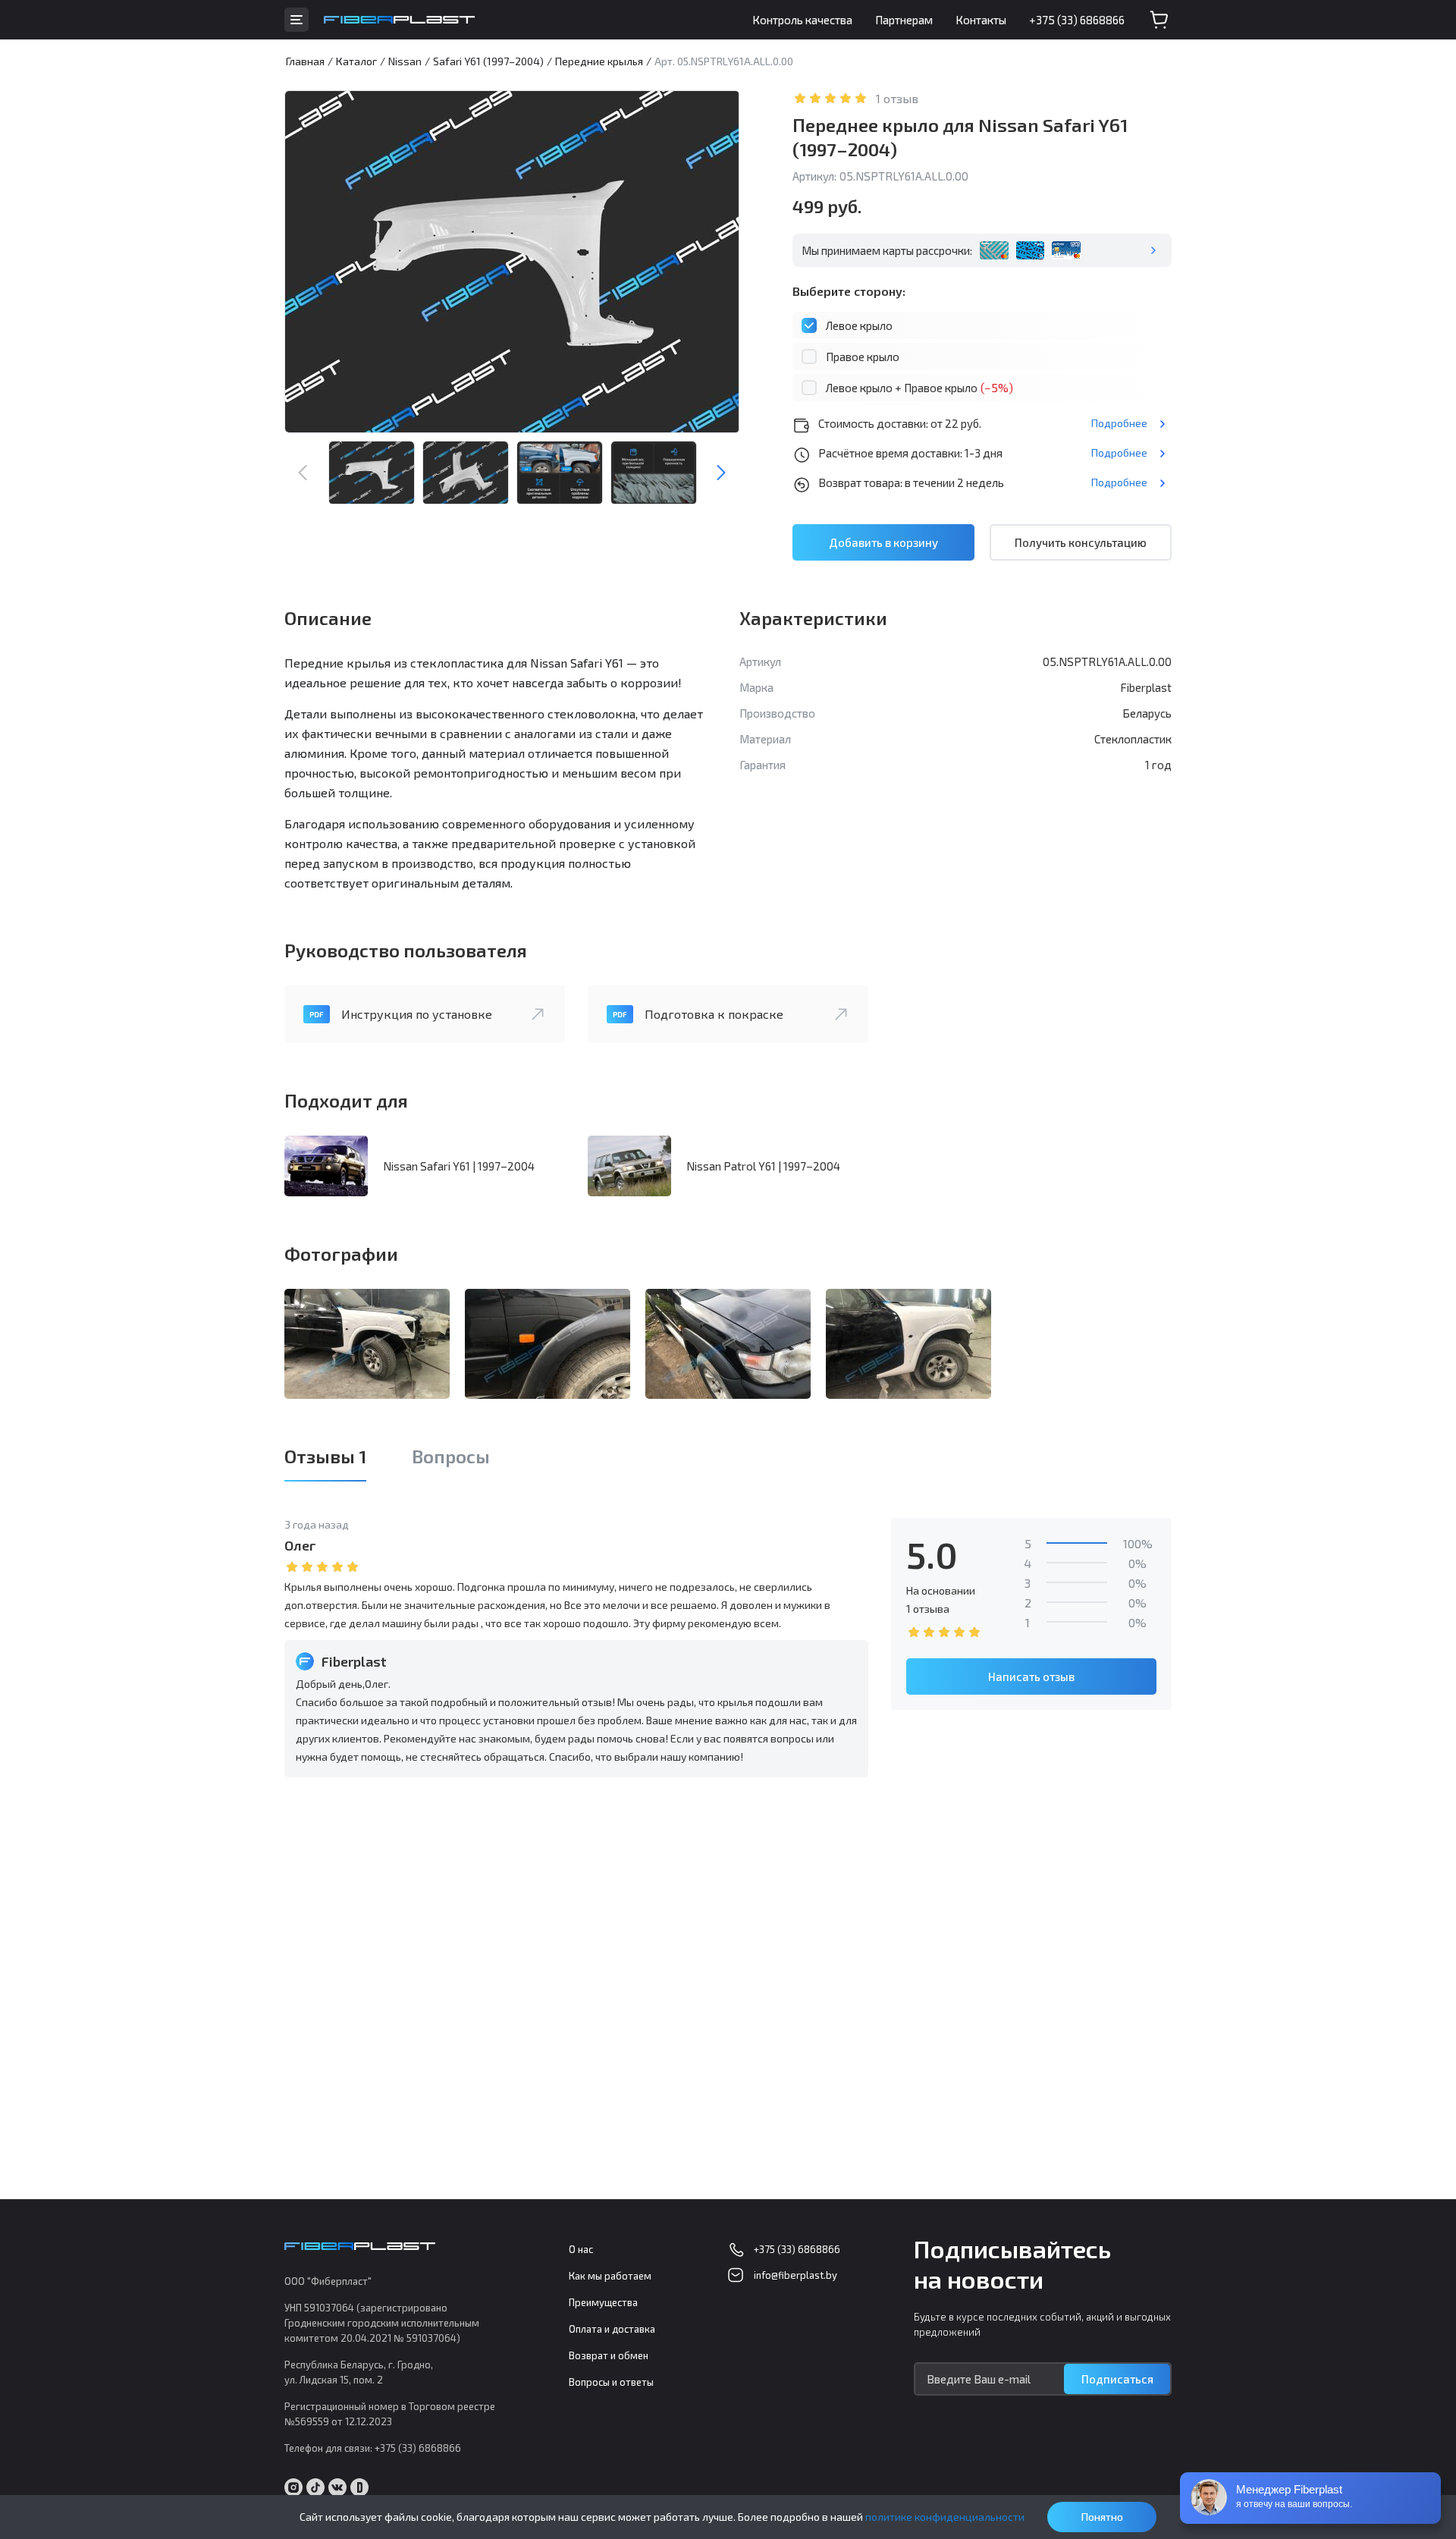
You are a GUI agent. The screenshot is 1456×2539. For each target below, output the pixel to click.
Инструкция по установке (417, 1014)
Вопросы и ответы (611, 2382)
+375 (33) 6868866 (1077, 20)
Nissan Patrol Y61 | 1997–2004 (763, 1166)
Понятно (1102, 2517)
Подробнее (1119, 423)
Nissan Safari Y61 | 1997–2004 (459, 1166)
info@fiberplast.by (795, 2275)
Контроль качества (802, 20)
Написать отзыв (1031, 1676)
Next (721, 473)
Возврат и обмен (609, 2355)
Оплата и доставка (612, 2329)
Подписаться (1117, 2379)
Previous (303, 473)
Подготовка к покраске (714, 1014)
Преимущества (603, 2302)
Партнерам (904, 20)
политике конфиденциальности (945, 2517)
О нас (581, 2249)
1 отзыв (897, 98)
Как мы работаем (610, 2276)
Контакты (981, 20)
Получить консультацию (1081, 542)
